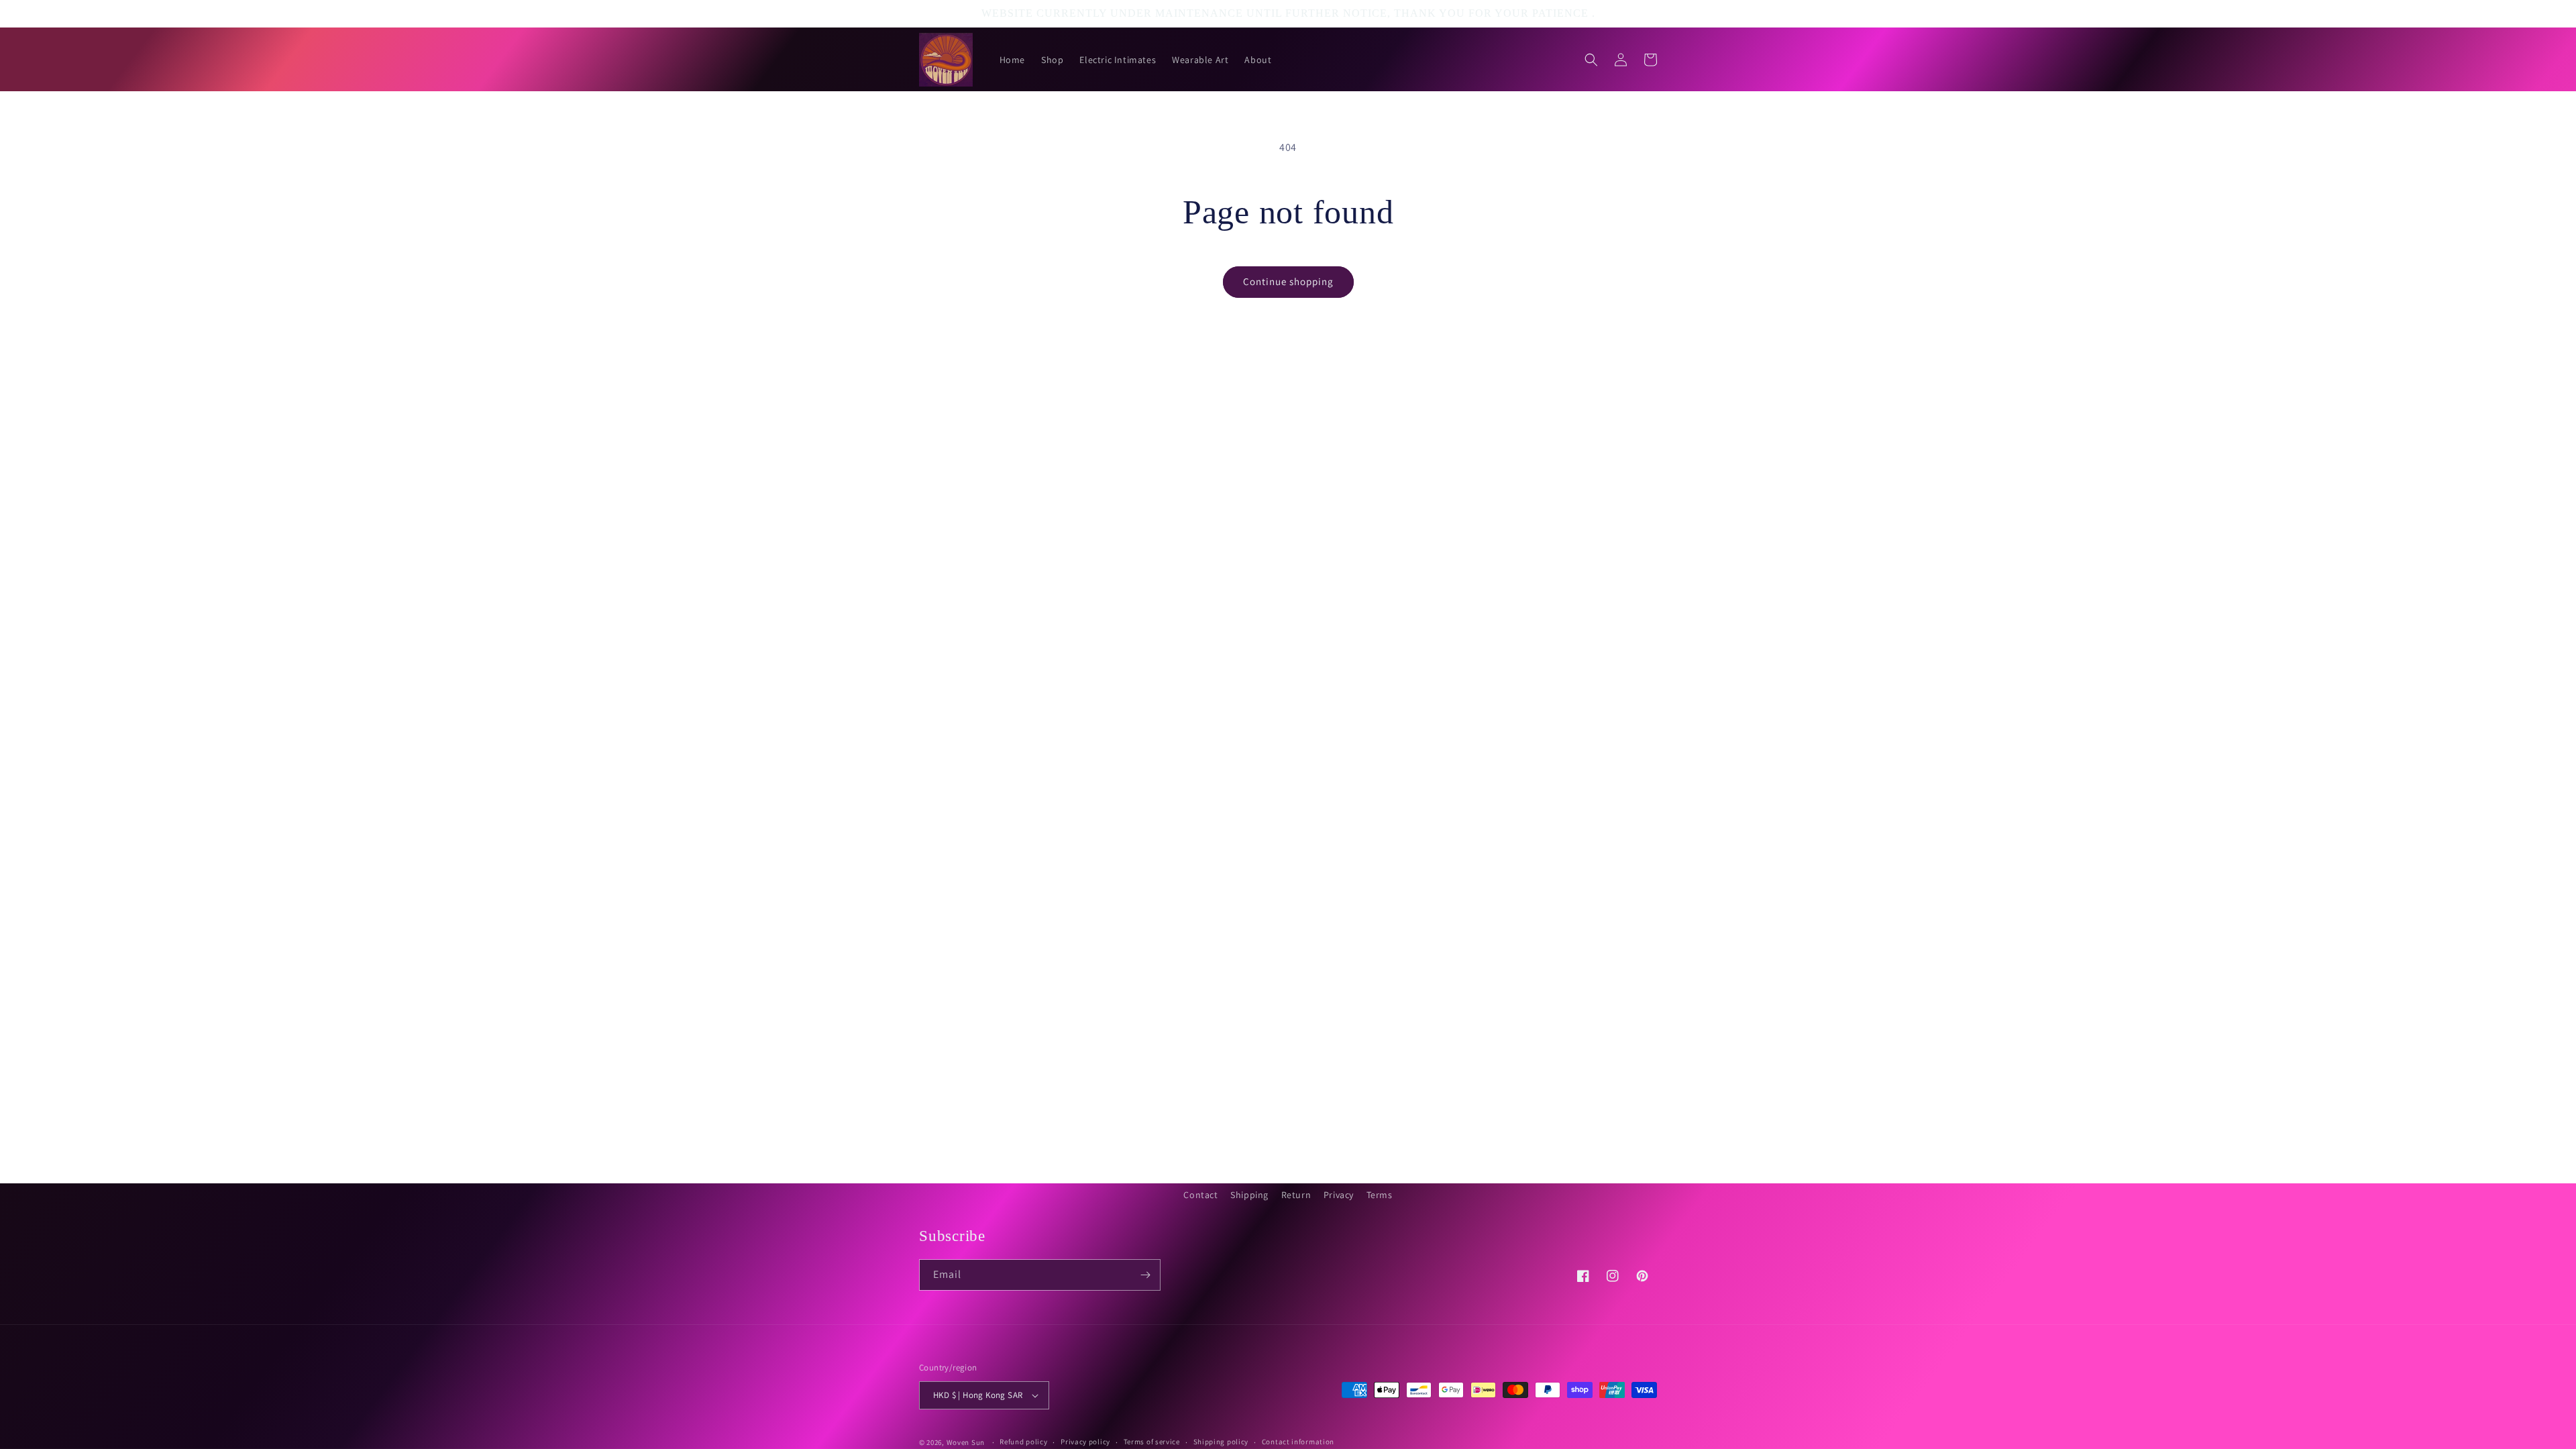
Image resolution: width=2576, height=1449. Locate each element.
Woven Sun (966, 1442)
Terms (1380, 1195)
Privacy (1339, 1195)
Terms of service (1152, 1442)
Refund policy (1023, 1442)
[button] (1591, 60)
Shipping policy (1221, 1442)
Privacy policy (1085, 1442)
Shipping (1249, 1195)
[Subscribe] (1145, 1275)
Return (1296, 1195)
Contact (1200, 1195)
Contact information (1298, 1442)
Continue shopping (1288, 281)
